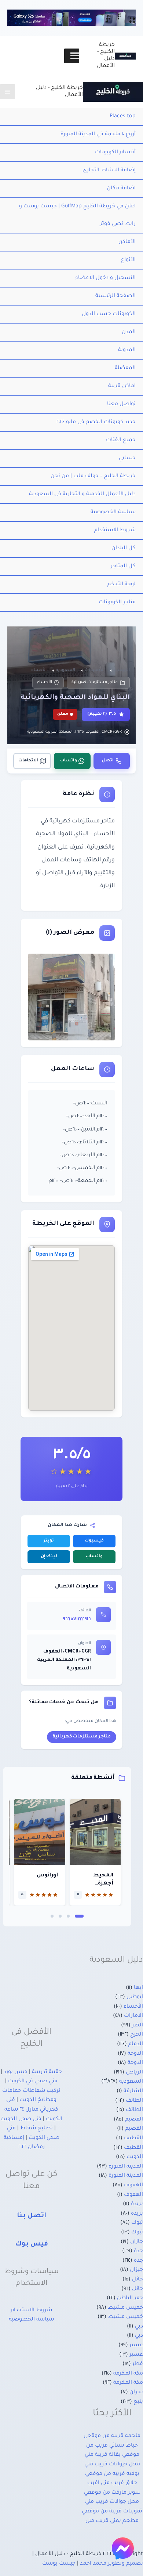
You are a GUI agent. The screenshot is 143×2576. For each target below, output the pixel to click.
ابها (138, 1988)
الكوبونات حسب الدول (109, 314)
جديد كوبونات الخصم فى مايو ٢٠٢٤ (96, 422)
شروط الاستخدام (115, 530)
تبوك (137, 2223)
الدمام (136, 2044)
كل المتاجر (123, 567)
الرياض (134, 2073)
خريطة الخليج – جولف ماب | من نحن (93, 476)
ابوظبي (135, 1997)
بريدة (137, 2204)
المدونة (127, 350)
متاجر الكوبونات (117, 603)
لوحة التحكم (122, 585)
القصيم (134, 2120)
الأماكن (127, 242)
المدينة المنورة (126, 2167)
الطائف (134, 2101)
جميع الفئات (121, 440)
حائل (137, 2280)
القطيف (133, 2139)
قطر (138, 2364)
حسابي (127, 458)
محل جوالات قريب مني (112, 2502)
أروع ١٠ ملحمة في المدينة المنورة (98, 135)
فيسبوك (94, 1541)
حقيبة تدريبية (47, 2072)
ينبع (138, 2402)
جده (138, 2261)
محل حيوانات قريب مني (112, 2465)
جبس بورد (16, 2072)
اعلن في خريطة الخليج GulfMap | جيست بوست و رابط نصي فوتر (77, 215)
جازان (137, 2242)
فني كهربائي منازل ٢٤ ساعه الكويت (33, 2110)
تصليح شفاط (36, 2129)
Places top (123, 117)
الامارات (133, 2016)
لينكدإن (49, 1557)
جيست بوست (59, 2564)
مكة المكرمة (128, 2374)
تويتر (49, 1541)
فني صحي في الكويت (33, 2082)
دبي (139, 2327)
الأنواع (128, 260)
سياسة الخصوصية (113, 512)
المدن (129, 332)
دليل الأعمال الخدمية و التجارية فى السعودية (82, 494)
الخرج (137, 2035)
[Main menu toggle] (8, 92)
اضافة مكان (121, 189)
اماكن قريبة (122, 386)
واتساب (69, 761)
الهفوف (133, 2186)
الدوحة (135, 2054)
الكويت (135, 2157)
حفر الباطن (130, 2298)
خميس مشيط (125, 2308)
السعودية (131, 2082)
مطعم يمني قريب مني (112, 2521)
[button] (79, 1916)
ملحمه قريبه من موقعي (112, 2436)
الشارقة (133, 2091)
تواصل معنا (121, 404)
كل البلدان (124, 549)
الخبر (137, 2026)
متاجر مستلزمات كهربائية (95, 682)
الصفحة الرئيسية (115, 296)
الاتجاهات (28, 761)
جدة (138, 2251)
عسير (136, 2345)
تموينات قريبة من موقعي (112, 2512)
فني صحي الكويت (21, 2119)
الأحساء (45, 682)
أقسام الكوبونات (115, 153)
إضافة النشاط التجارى (109, 171)
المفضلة (125, 368)
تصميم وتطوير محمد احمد (111, 2564)
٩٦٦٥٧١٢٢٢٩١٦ (77, 1619)
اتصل (108, 761)
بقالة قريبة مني (103, 2455)
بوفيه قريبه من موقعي (112, 2474)
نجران (136, 2393)
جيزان (136, 2270)
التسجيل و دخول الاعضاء (105, 278)
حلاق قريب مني (119, 2483)
